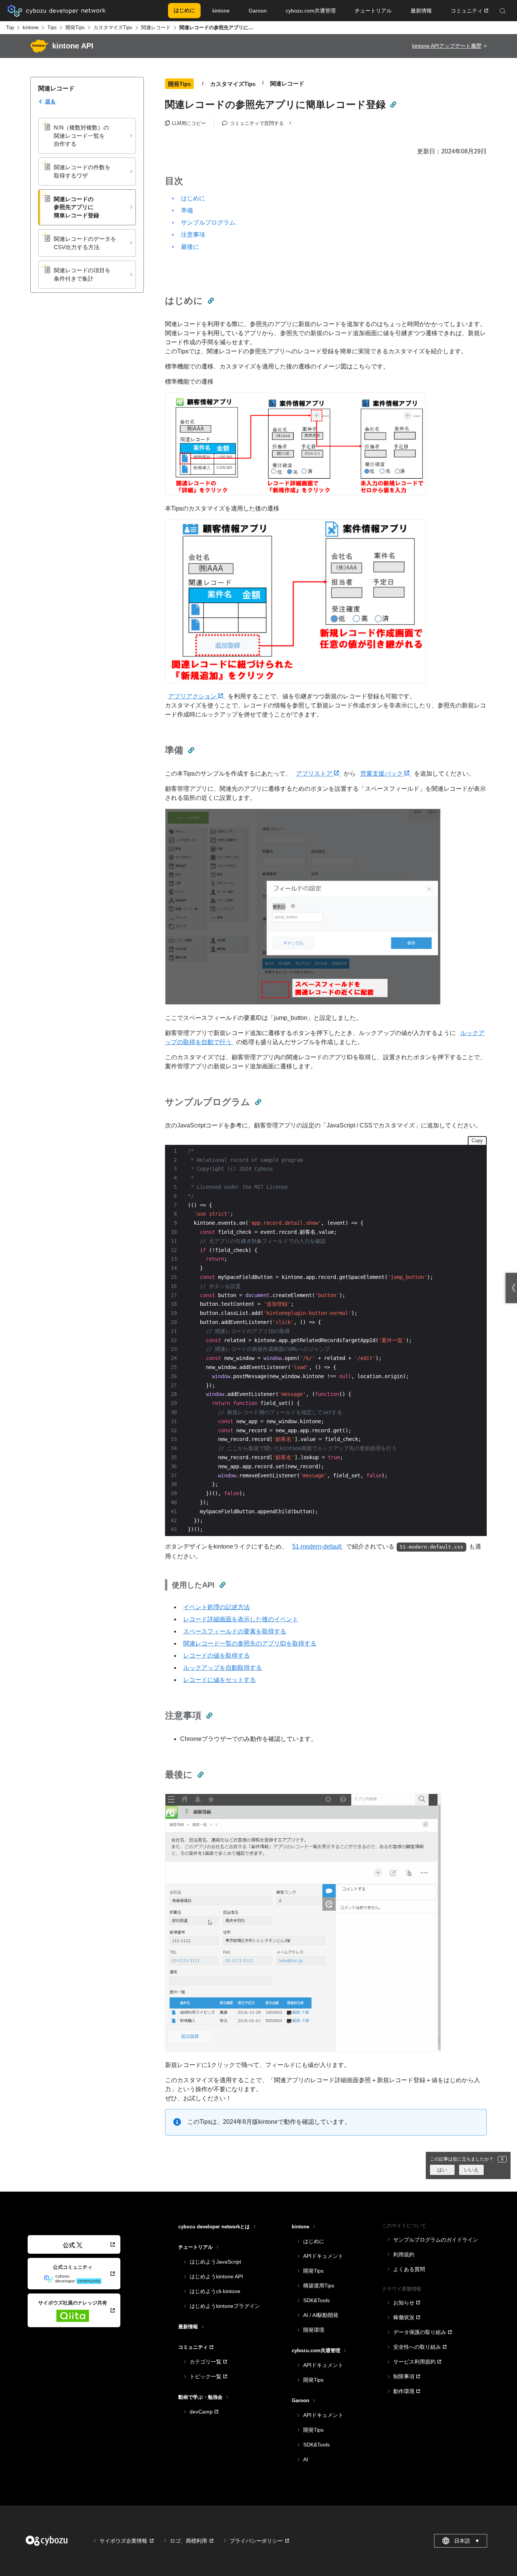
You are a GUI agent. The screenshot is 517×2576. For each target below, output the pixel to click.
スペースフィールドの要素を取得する (235, 1631)
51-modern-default (318, 1546)
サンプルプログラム (208, 222)
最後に (190, 247)
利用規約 (404, 2254)
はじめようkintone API (216, 2276)
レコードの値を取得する (216, 1656)
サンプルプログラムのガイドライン (436, 2240)
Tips (52, 27)
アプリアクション (193, 696)
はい (442, 2170)
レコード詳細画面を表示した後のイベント (241, 1619)
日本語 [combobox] (467, 2541)
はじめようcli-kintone (215, 2291)
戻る (50, 101)
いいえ (471, 2170)
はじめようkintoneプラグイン (225, 2306)
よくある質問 (409, 2269)
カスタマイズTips (113, 27)
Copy (477, 1140)
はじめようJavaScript (215, 2262)
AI (306, 2459)
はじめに (193, 198)
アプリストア (315, 774)
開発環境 (314, 2330)
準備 (187, 210)
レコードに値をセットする (220, 1680)
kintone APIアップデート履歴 (447, 46)
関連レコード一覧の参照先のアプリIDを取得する (250, 1643)
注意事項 (193, 235)
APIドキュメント (323, 2256)
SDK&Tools (316, 2300)
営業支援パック (382, 774)
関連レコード (156, 27)
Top (10, 27)
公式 (69, 2245)
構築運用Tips (319, 2286)
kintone (31, 27)
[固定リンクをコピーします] (393, 105)
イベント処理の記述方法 (216, 1607)
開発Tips (75, 27)
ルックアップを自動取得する (223, 1668)
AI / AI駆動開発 (321, 2315)
